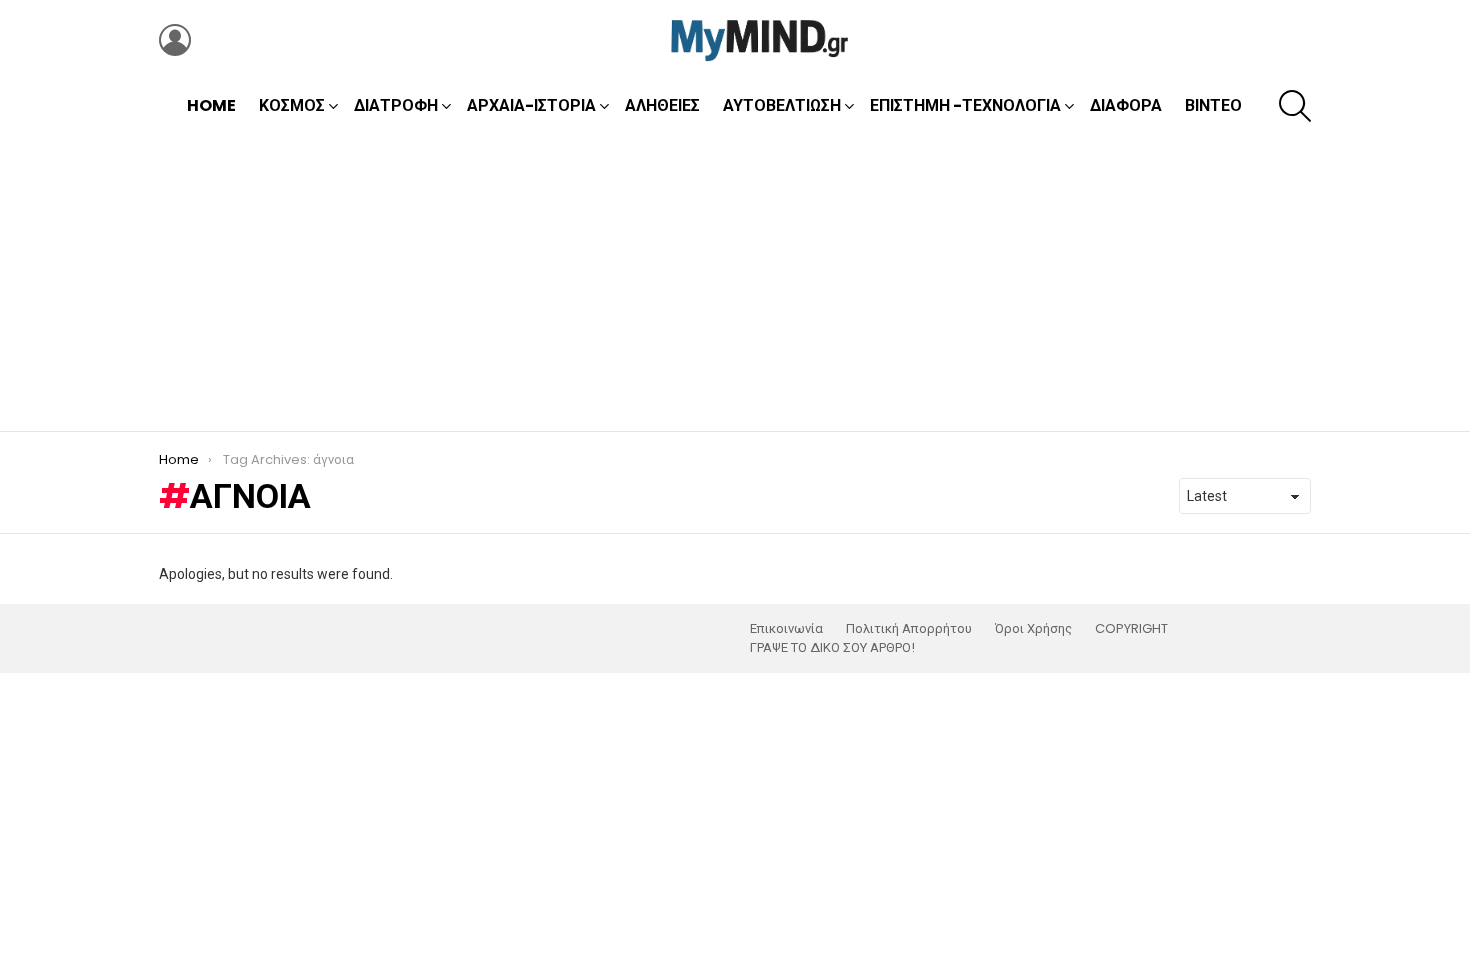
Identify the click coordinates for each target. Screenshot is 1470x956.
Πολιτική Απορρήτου (909, 629)
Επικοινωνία (786, 629)
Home (211, 105)
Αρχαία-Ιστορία (531, 105)
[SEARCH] (1295, 106)
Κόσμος (292, 105)
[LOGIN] (175, 40)
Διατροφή (396, 105)
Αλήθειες (662, 105)
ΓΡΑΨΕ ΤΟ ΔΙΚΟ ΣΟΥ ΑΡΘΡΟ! (832, 648)
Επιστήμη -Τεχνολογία (965, 105)
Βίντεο (1213, 105)
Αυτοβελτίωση (782, 105)
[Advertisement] (735, 281)
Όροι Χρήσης (1033, 629)
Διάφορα (1126, 105)
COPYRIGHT (1131, 629)
